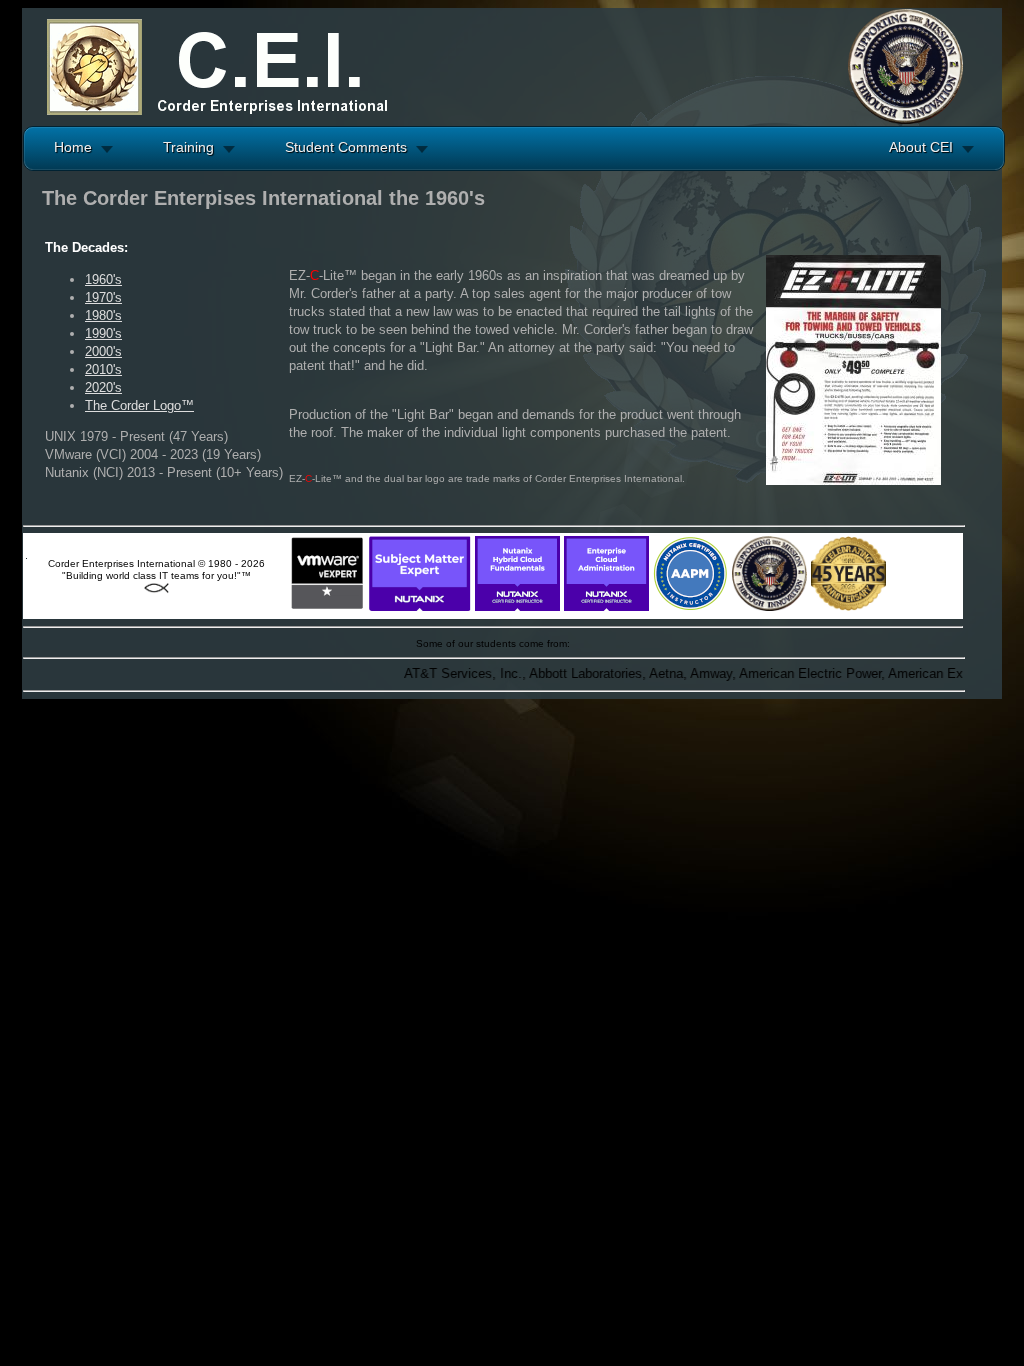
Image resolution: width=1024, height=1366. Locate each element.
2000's (103, 351)
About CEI (921, 147)
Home (73, 147)
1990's (103, 333)
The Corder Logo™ (139, 405)
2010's (103, 369)
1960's (103, 279)
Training (188, 147)
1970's (103, 297)
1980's (103, 315)
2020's (103, 387)
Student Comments (346, 147)
